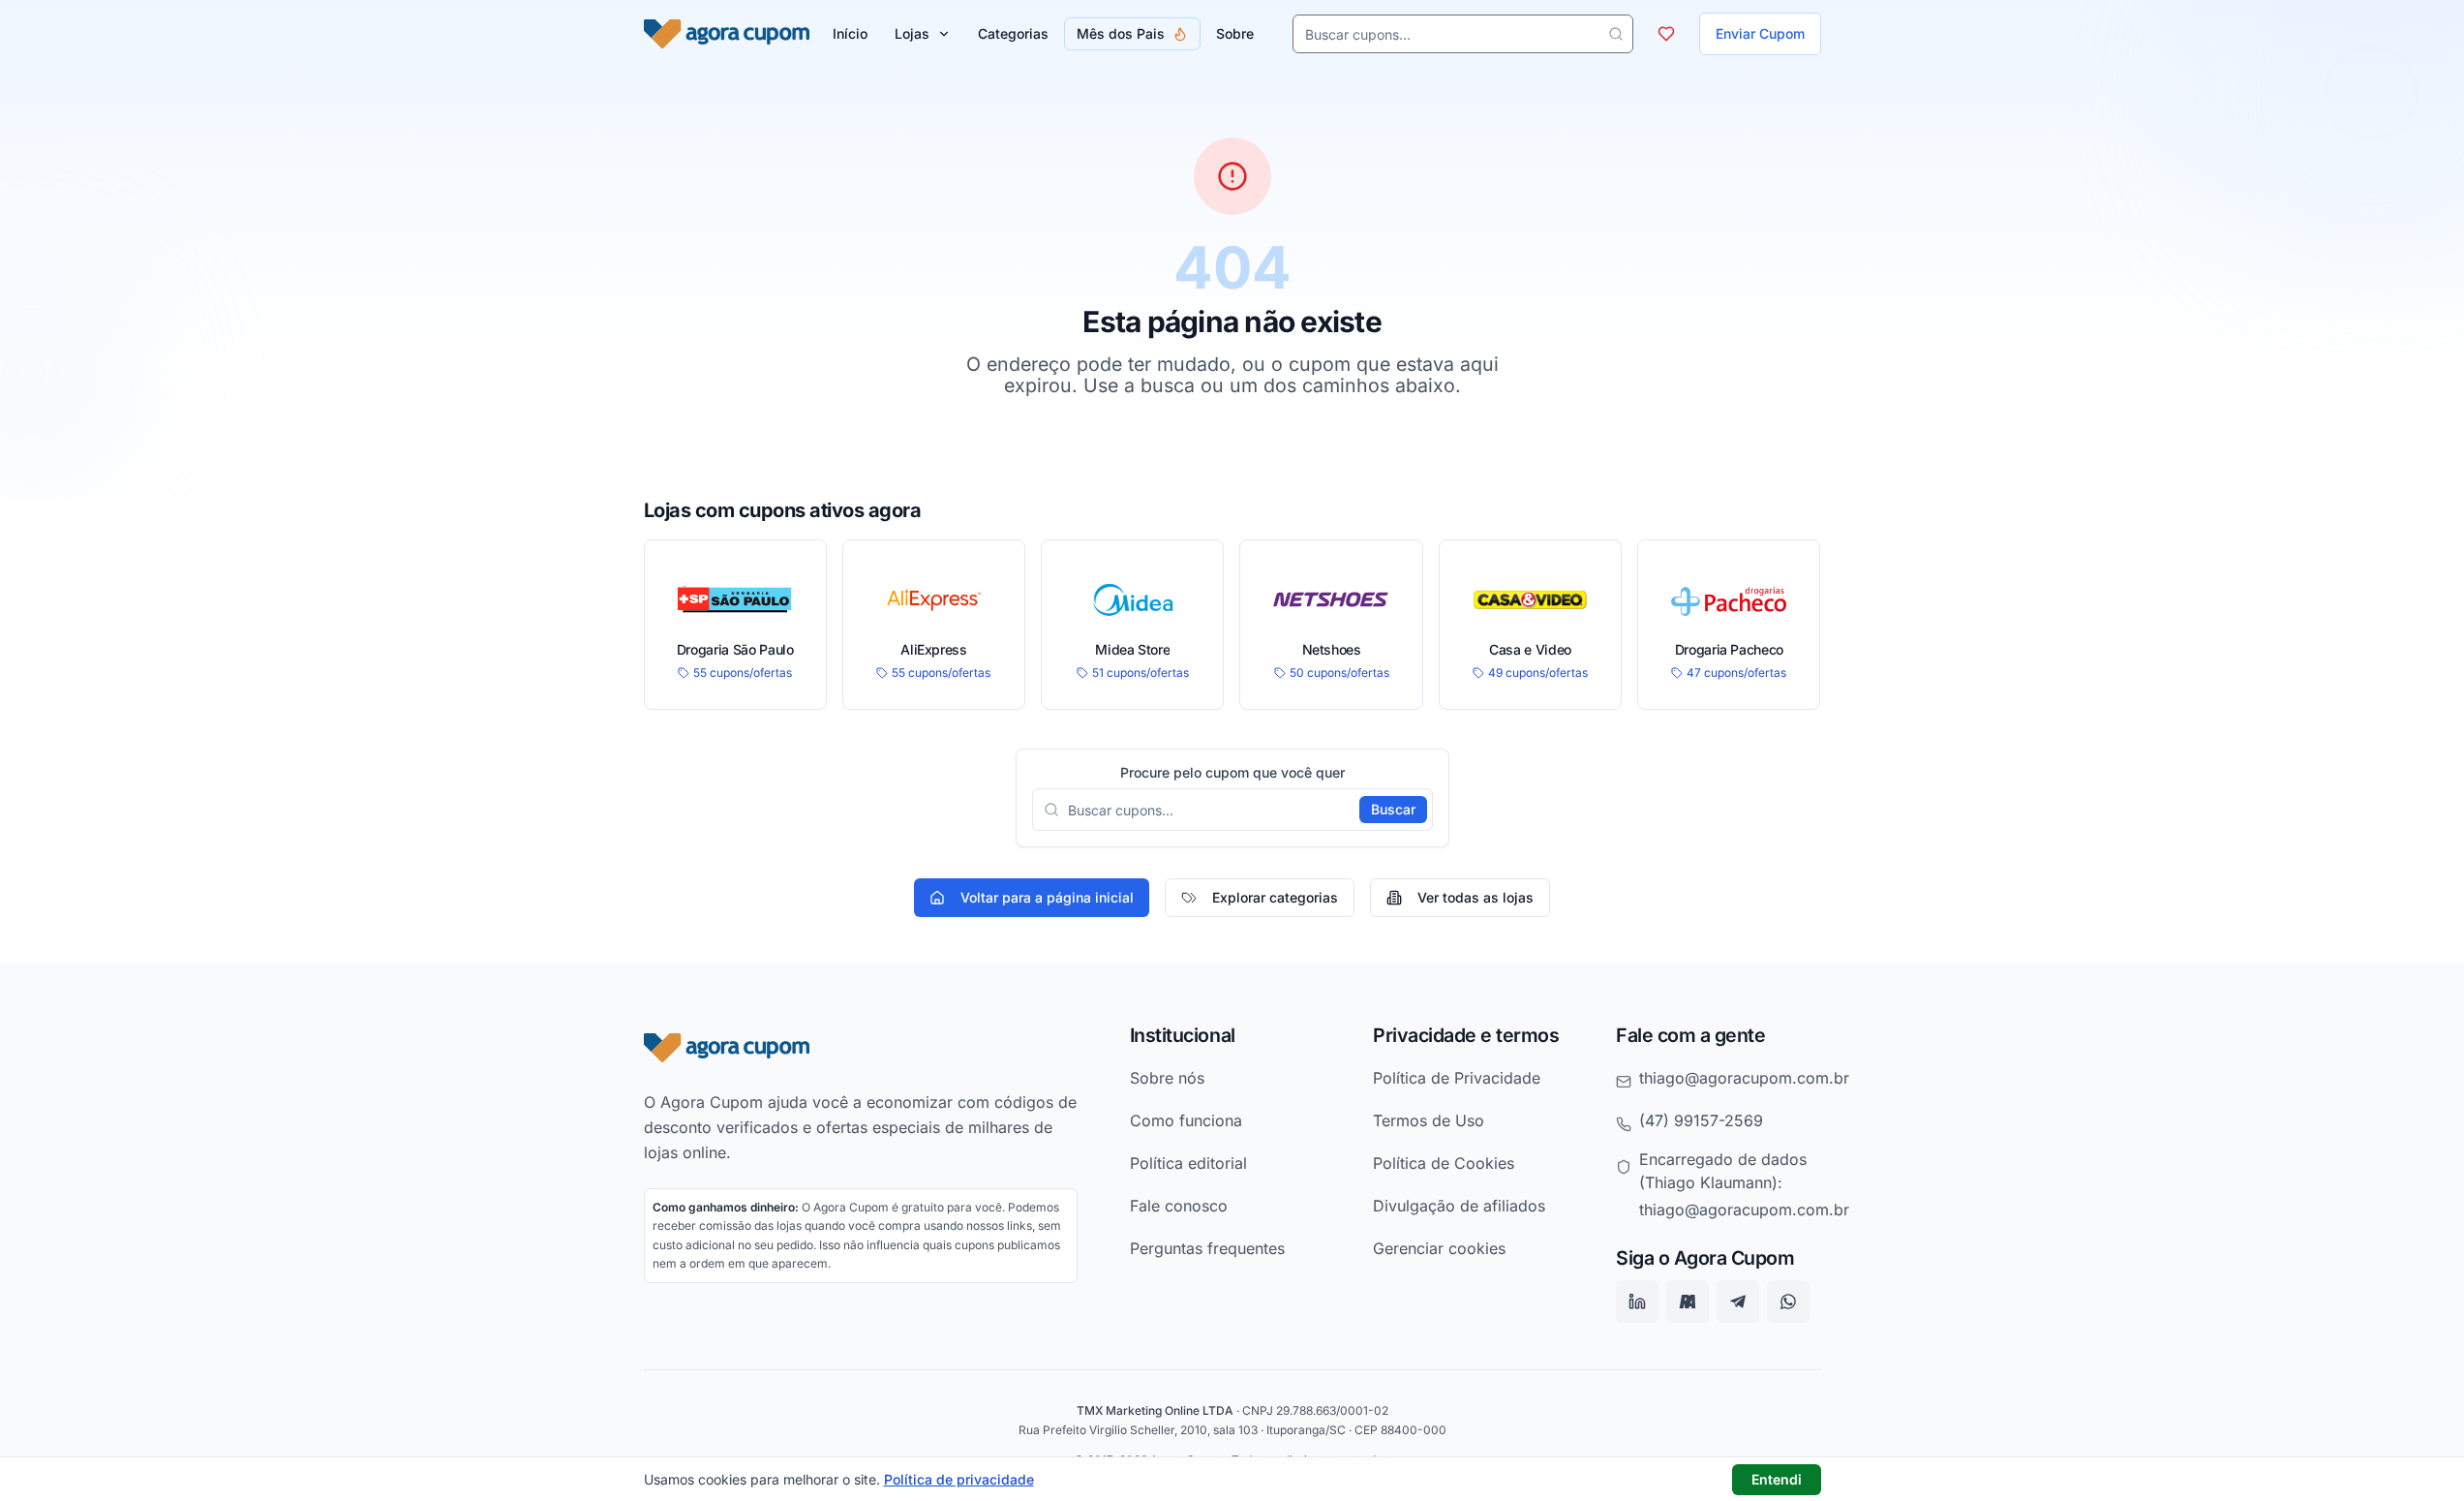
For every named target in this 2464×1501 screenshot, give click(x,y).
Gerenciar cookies (1439, 1248)
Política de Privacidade (1457, 1078)
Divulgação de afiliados (1459, 1206)
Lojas (912, 33)
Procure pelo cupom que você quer (1232, 773)
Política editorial (1188, 1163)
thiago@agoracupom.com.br (1744, 1078)
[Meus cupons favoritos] (1666, 34)
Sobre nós (1167, 1078)
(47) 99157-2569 (1701, 1120)
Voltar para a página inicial (1047, 897)
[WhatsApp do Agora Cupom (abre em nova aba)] (1788, 1302)
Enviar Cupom (1760, 33)
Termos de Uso (1429, 1120)
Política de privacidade (959, 1479)
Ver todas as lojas (1475, 897)
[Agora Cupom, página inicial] (727, 34)
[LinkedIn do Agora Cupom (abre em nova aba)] (1637, 1302)
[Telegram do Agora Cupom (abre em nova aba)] (1738, 1302)
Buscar (1393, 809)
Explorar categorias (1275, 897)
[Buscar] (1616, 34)
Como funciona (1186, 1120)
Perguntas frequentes (1207, 1248)
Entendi (1777, 1479)
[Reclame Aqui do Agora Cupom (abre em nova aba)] (1688, 1302)
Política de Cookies (1444, 1163)
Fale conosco (1179, 1206)
